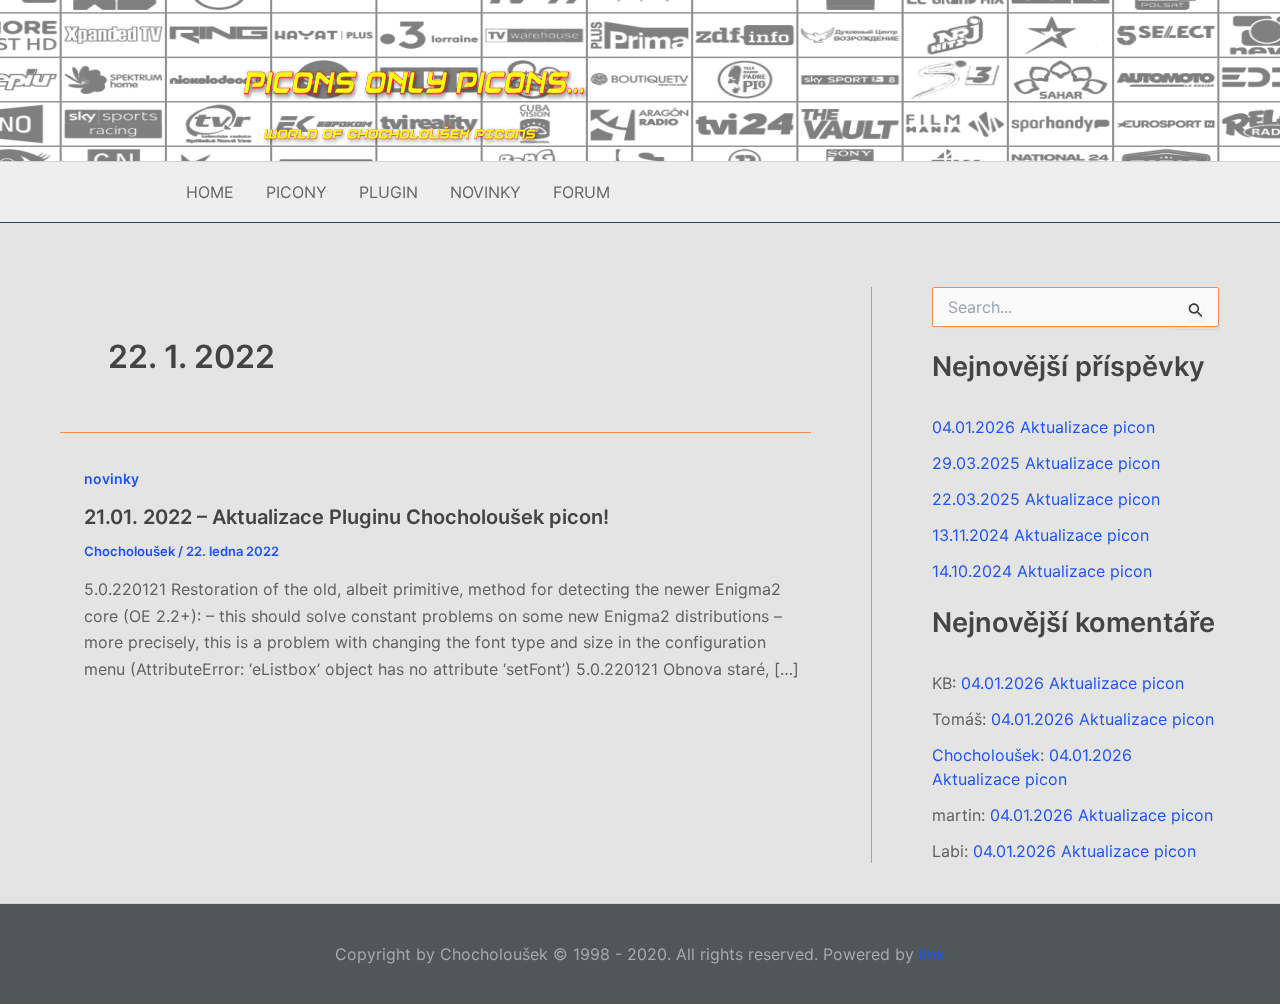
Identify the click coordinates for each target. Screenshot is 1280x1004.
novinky (111, 478)
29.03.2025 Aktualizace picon (1046, 463)
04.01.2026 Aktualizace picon (1043, 427)
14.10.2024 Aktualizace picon (1042, 571)
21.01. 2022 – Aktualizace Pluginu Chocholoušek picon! (346, 517)
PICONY (296, 192)
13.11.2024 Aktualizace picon (1040, 535)
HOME (210, 192)
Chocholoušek (986, 755)
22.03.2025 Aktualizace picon (1046, 499)
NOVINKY (485, 192)
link (932, 954)
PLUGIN (388, 192)
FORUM (581, 192)
